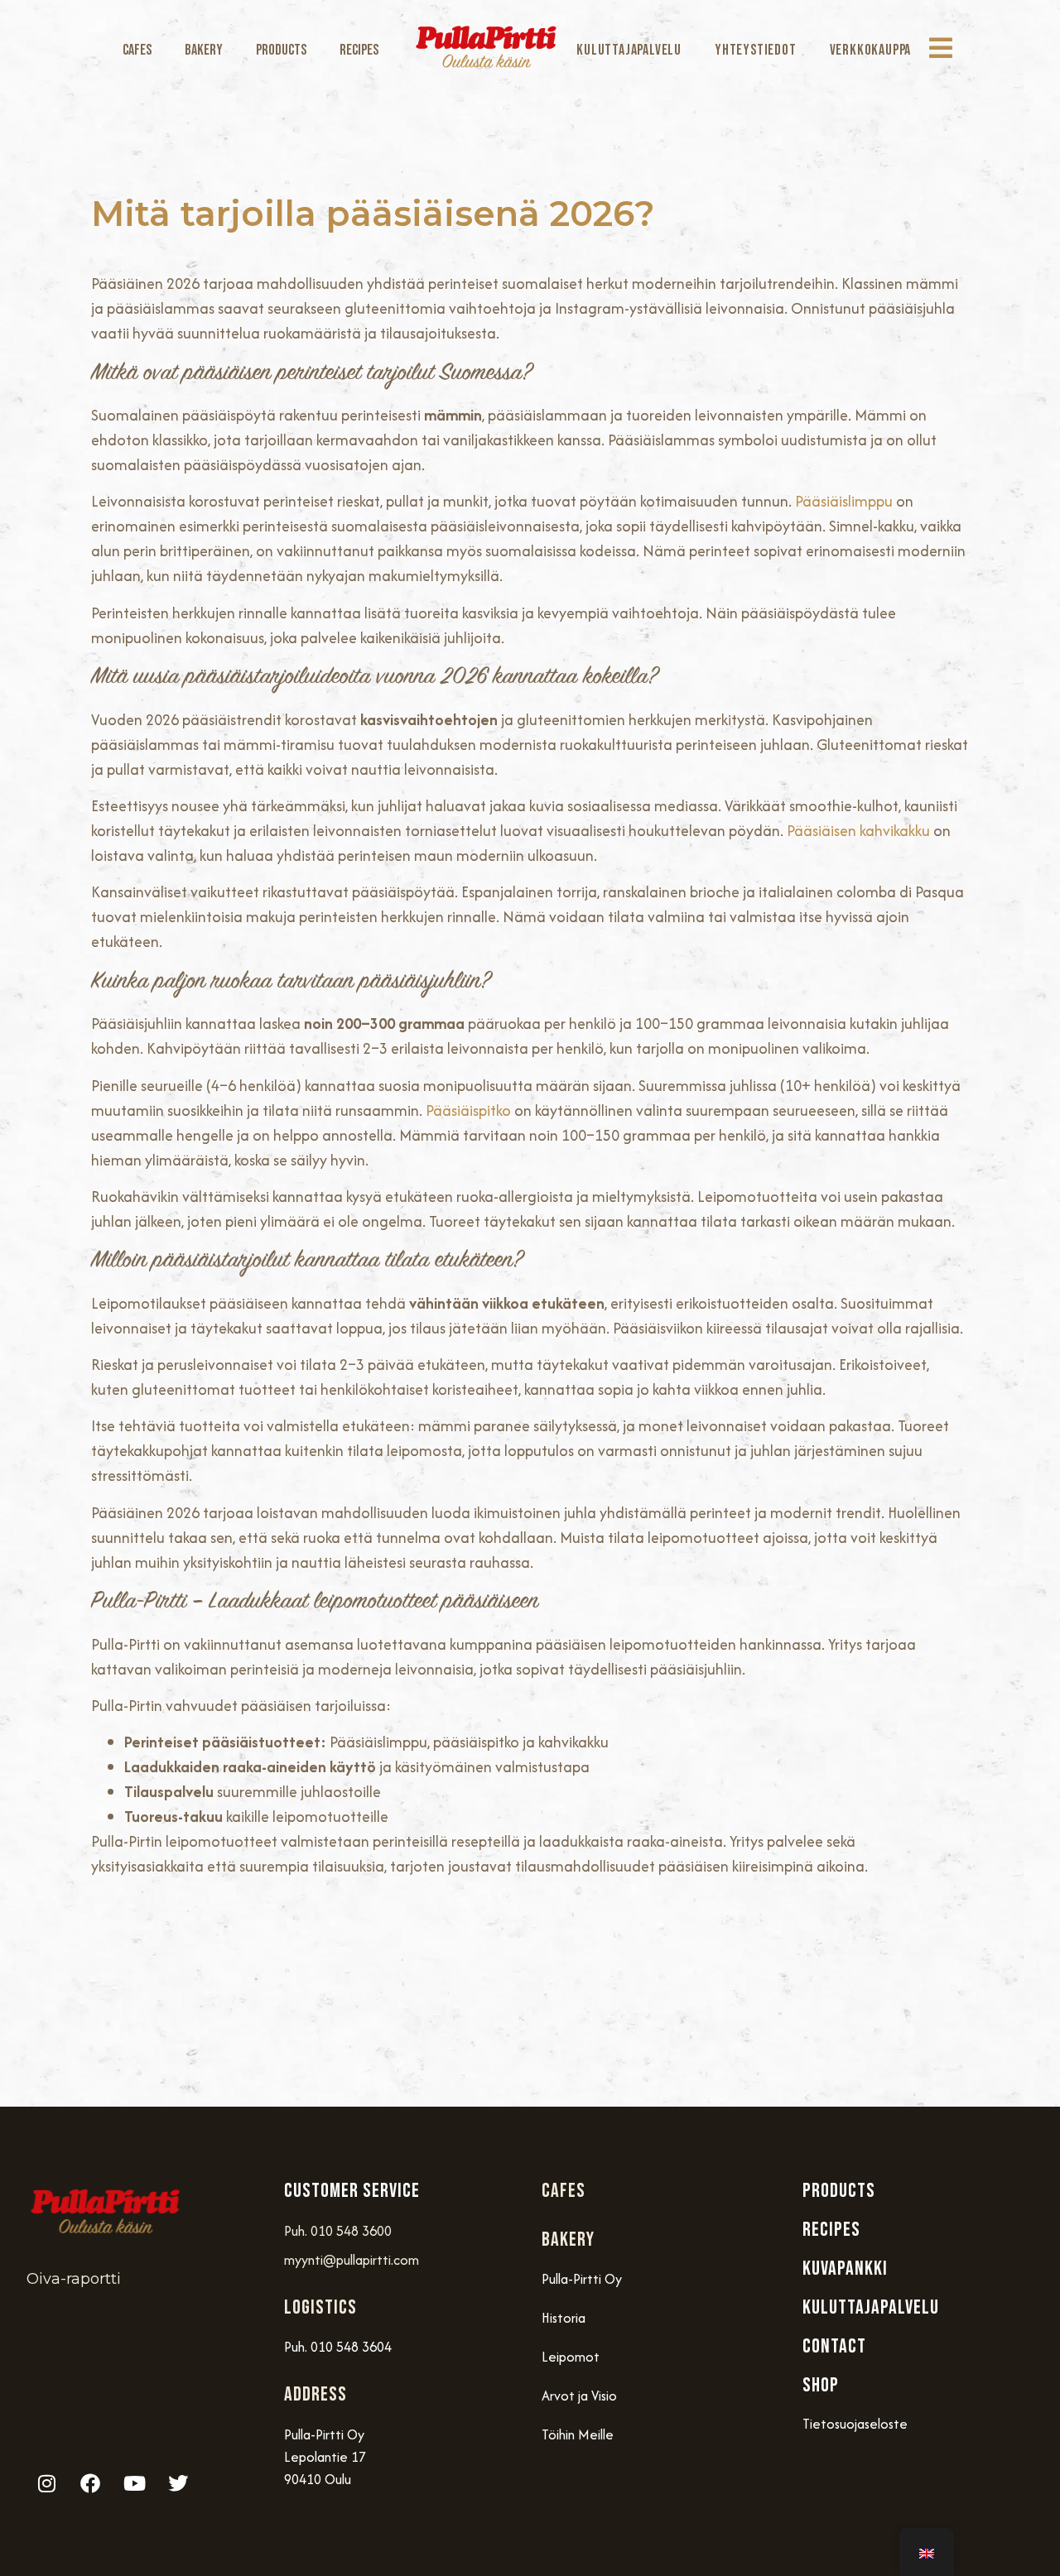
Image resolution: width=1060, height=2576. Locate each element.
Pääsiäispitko (468, 1110)
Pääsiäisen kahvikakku (858, 831)
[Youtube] (134, 2483)
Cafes (137, 50)
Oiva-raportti (74, 2279)
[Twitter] (178, 2483)
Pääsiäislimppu (844, 501)
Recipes (359, 50)
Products (281, 50)
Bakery (204, 50)
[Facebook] (90, 2483)
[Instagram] (46, 2483)
